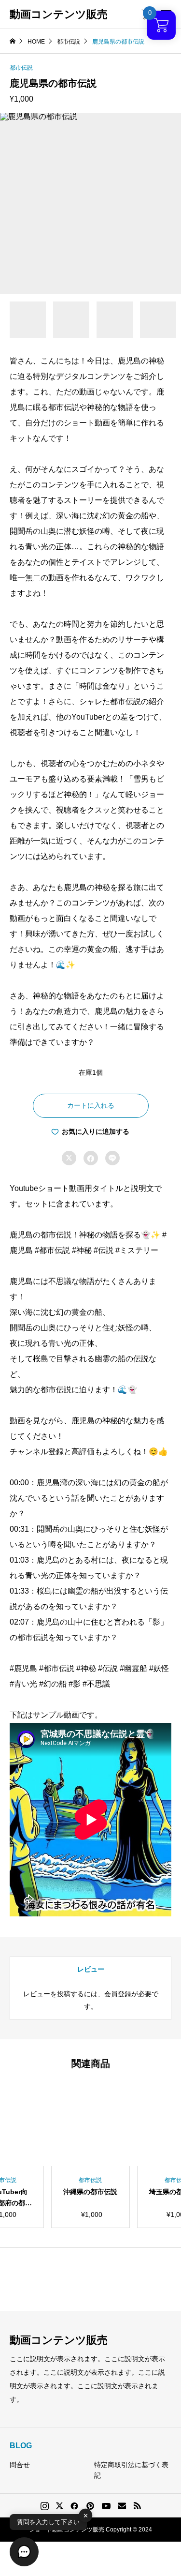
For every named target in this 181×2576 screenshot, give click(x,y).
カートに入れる (91, 1105)
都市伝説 (21, 68)
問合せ (20, 2465)
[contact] (122, 2506)
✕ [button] (86, 2515)
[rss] (137, 2506)
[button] (24, 2552)
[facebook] (74, 2506)
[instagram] (45, 2506)
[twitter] (59, 2506)
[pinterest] (90, 2506)
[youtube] (106, 2506)
